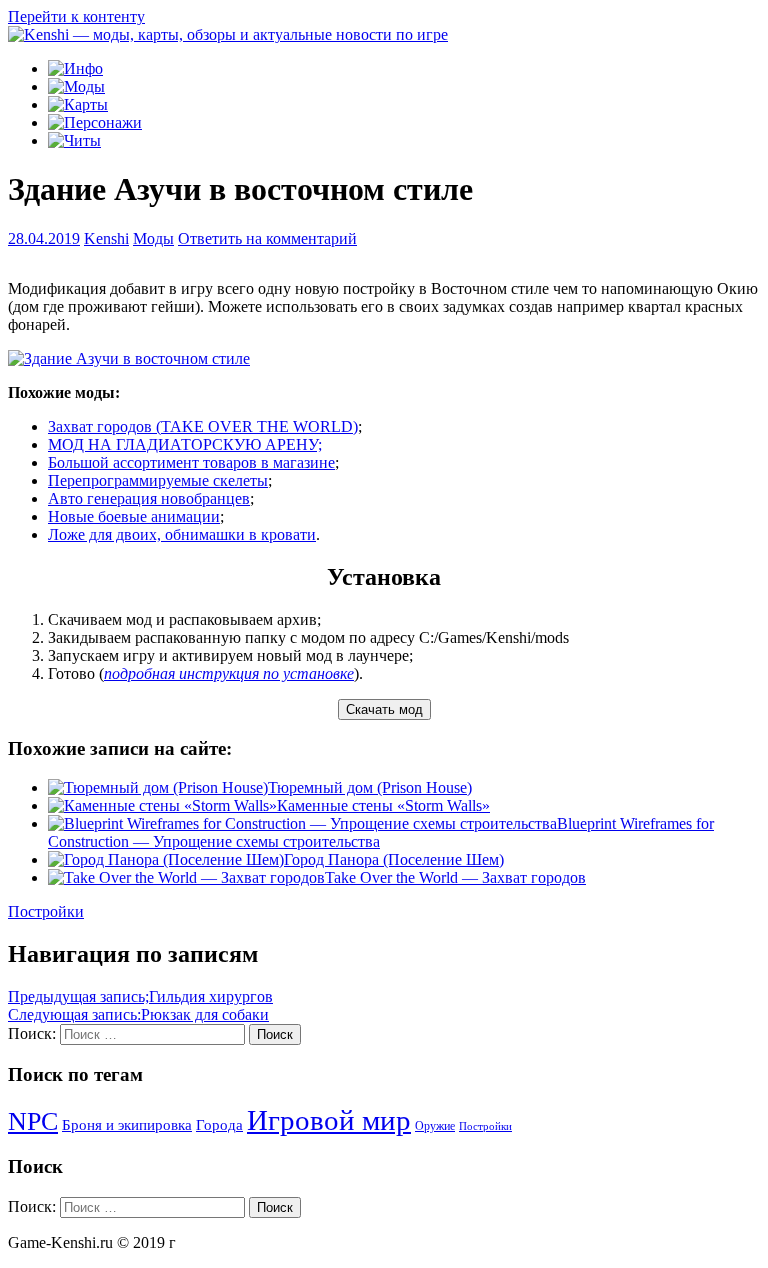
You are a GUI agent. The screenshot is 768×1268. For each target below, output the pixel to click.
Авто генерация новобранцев (149, 498)
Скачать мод (384, 709)
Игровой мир (329, 1120)
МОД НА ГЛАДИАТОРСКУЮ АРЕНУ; (185, 444)
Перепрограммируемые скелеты (158, 480)
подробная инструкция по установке (229, 673)
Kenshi (106, 238)
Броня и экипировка (127, 1125)
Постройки (46, 911)
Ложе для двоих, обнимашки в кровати (182, 534)
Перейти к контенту (76, 16)
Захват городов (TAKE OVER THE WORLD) (203, 426)
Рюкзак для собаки (138, 1014)
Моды (153, 238)
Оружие (435, 1126)
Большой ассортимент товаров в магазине (191, 462)
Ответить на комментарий (267, 238)
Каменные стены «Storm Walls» (383, 805)
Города (219, 1125)
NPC (33, 1121)
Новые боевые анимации (134, 516)
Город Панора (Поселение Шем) (394, 859)
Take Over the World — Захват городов (455, 877)
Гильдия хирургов (140, 996)
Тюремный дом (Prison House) (370, 787)
